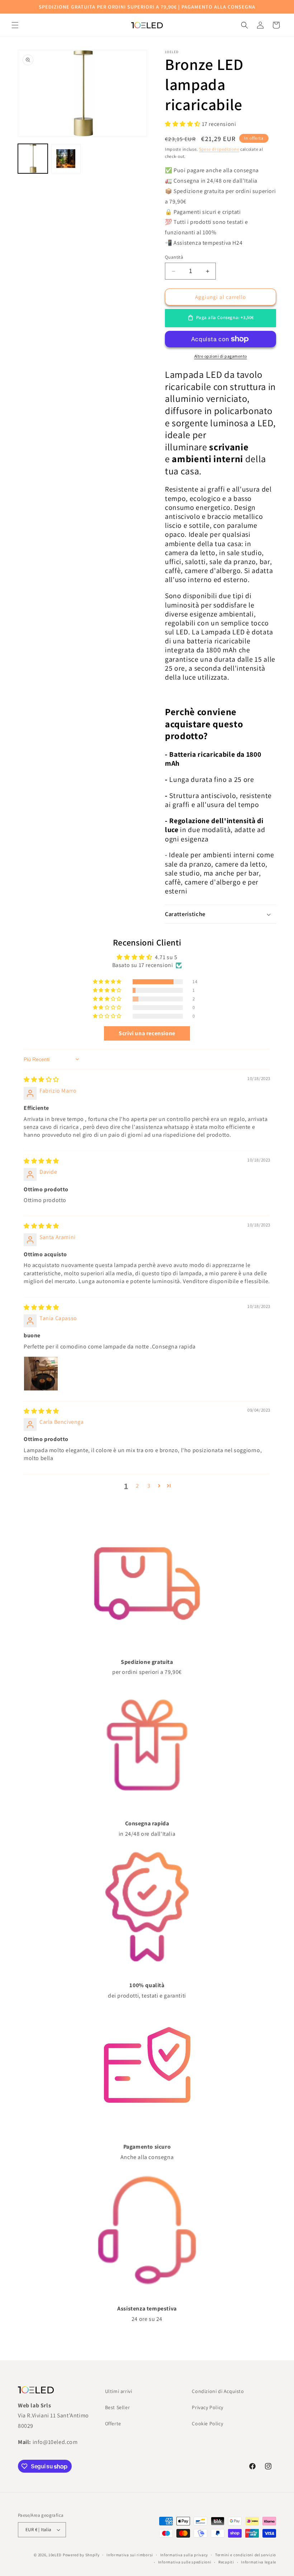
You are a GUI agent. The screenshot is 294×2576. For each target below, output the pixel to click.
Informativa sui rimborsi (130, 2555)
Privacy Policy (207, 2407)
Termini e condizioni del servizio (246, 2555)
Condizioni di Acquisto (218, 2391)
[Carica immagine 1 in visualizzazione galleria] (33, 159)
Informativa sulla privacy (184, 2555)
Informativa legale (259, 2562)
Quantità (174, 257)
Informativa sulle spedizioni (185, 2562)
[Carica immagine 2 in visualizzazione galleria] (66, 159)
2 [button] (137, 1486)
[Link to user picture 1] (41, 1374)
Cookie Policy (207, 2423)
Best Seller (118, 2407)
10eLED (55, 2555)
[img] (41, 1080)
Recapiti (226, 2562)
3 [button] (149, 1486)
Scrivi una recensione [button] (147, 1033)
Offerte (113, 2423)
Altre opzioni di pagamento (221, 356)
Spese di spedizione (219, 149)
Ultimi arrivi (119, 2391)
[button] (15, 25)
